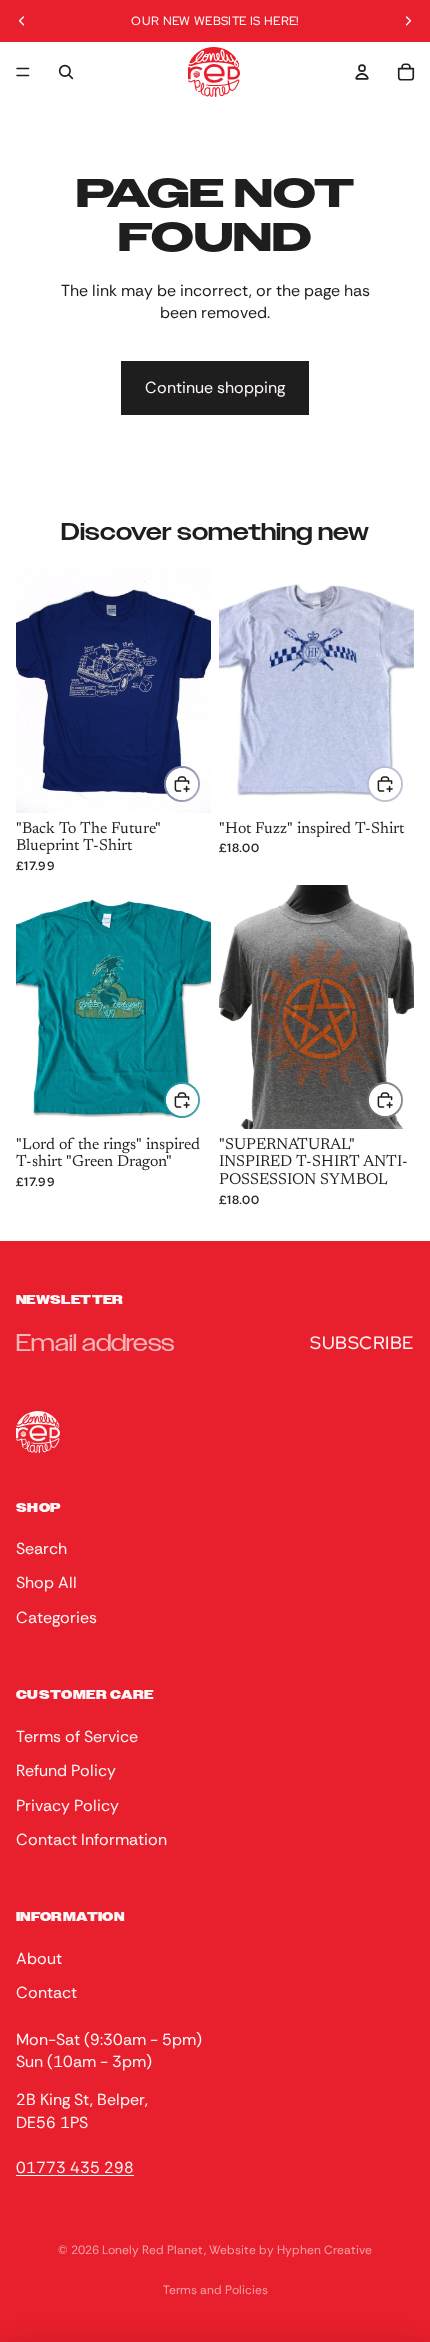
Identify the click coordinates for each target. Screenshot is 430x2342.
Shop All (46, 1582)
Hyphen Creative (324, 2250)
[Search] (66, 72)
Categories (56, 1616)
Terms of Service (77, 1735)
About (39, 1957)
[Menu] (23, 72)
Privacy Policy (67, 1804)
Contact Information (91, 1838)
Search (41, 1548)
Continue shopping (215, 387)
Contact (46, 1992)
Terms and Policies (215, 2290)
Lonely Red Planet (153, 2250)
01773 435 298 (75, 2166)
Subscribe (362, 1342)
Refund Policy (66, 1770)
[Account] (362, 72)
